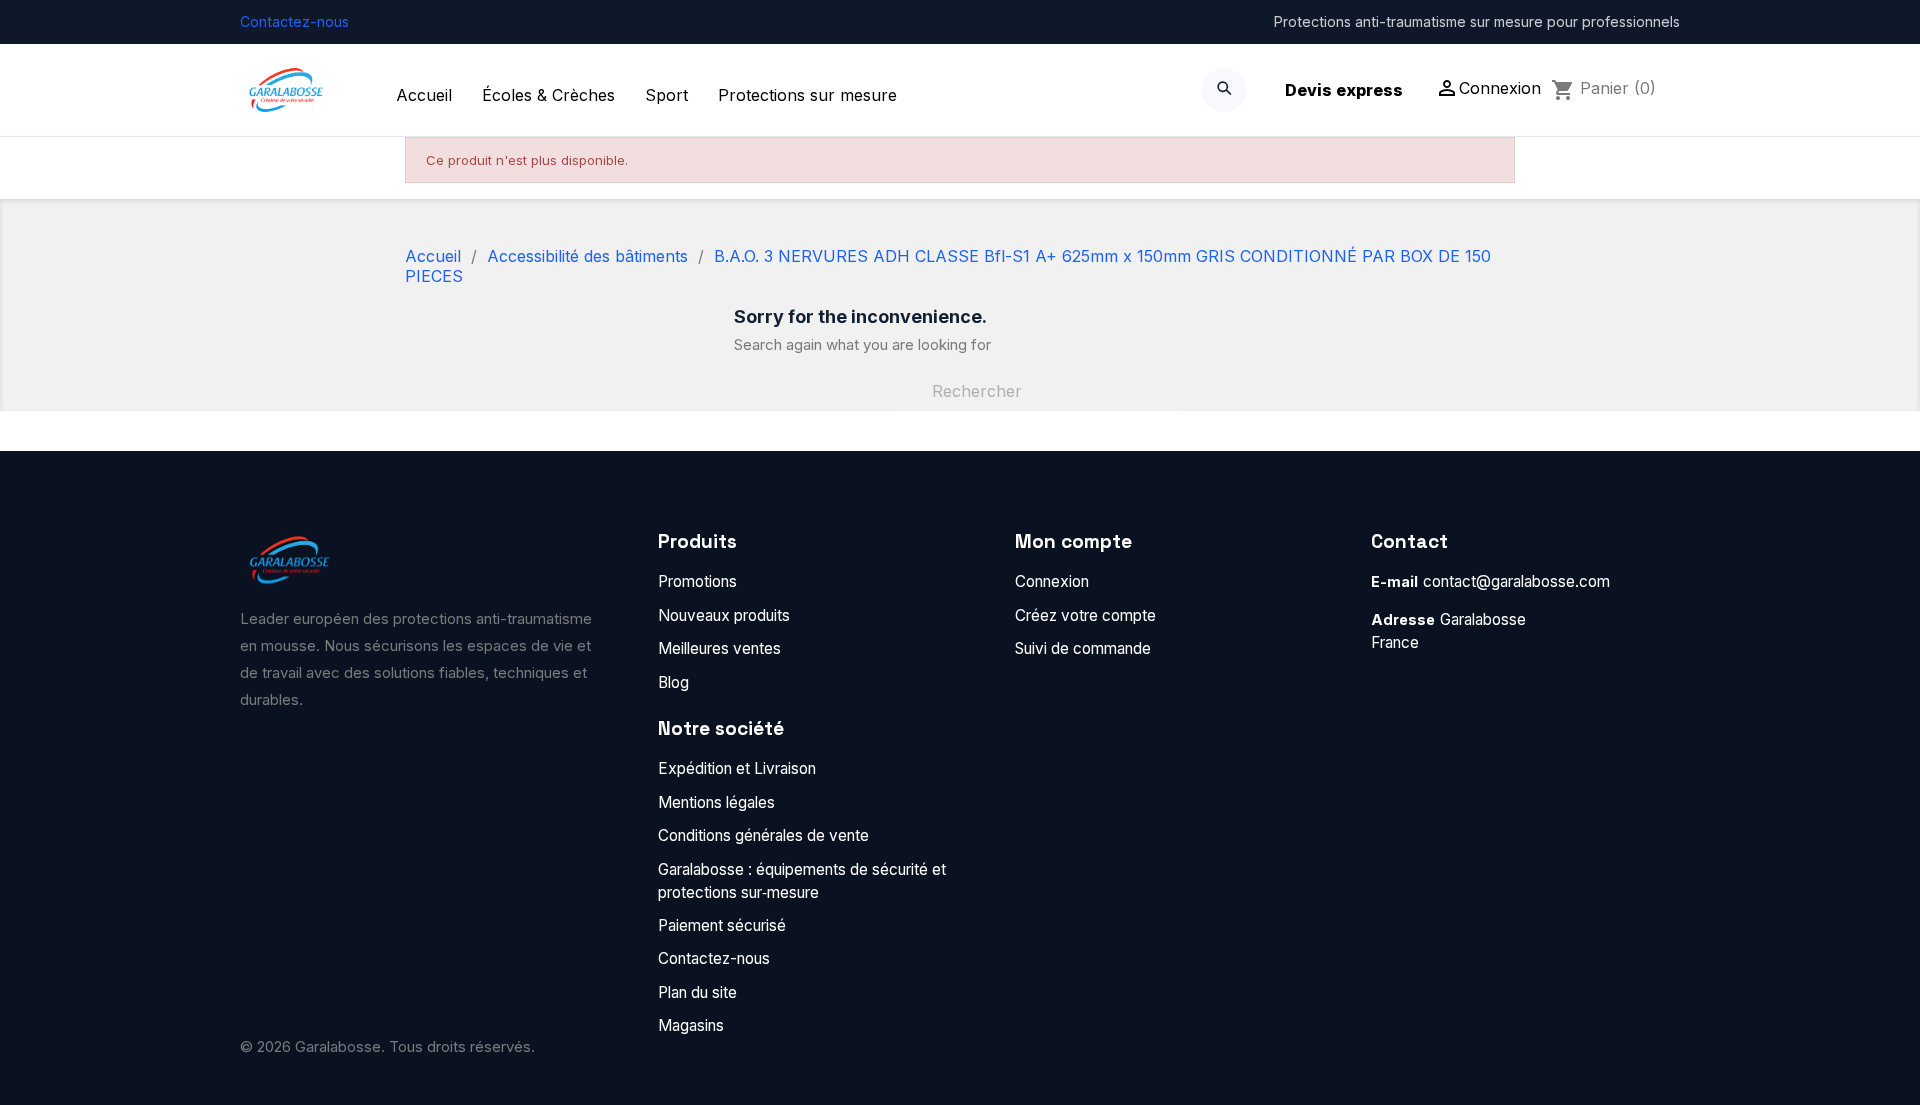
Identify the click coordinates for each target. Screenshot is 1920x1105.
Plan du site (697, 992)
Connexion (1052, 581)
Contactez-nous (294, 21)
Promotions (697, 581)
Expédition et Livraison (737, 768)
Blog (673, 682)
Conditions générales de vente (763, 835)
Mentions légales (716, 802)
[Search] (1224, 90)
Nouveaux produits (724, 615)
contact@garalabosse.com (1516, 581)
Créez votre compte (1085, 615)
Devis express (1344, 90)
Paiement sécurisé (722, 925)
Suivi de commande (1083, 648)
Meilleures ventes (719, 648)
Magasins (691, 1025)
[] (1178, 405)
